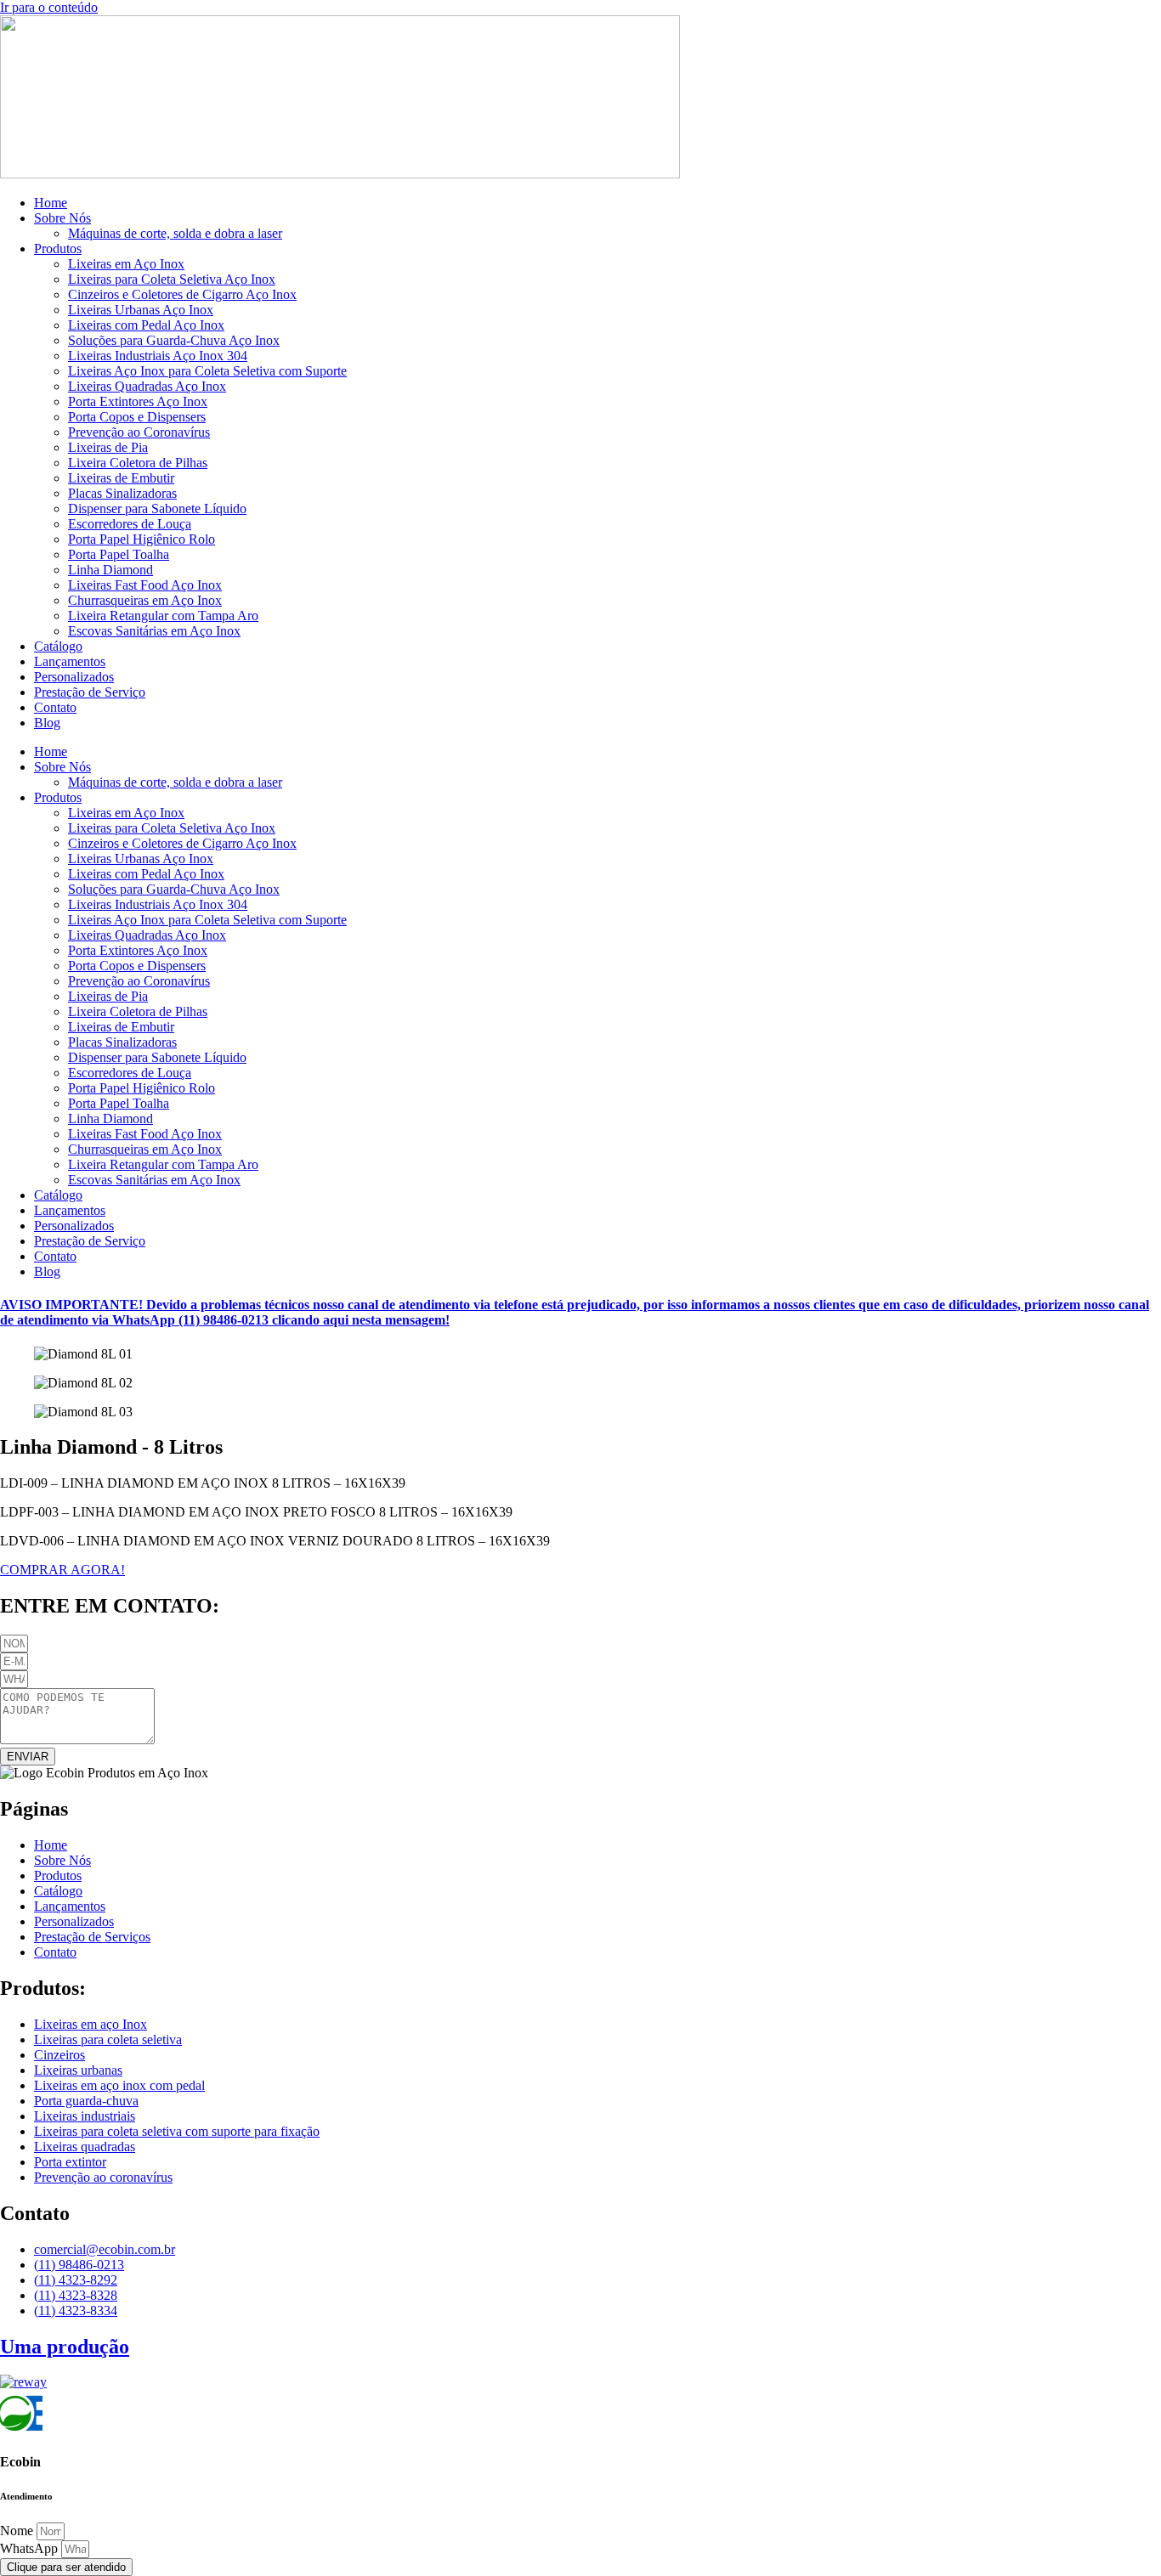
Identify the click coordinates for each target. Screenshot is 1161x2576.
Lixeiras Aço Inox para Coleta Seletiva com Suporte (207, 371)
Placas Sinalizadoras (122, 493)
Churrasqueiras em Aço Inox (145, 600)
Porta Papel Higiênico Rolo (142, 539)
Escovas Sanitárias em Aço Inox (154, 631)
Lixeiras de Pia (108, 447)
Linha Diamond (110, 570)
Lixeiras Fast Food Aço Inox (145, 585)
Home (51, 203)
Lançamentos (70, 661)
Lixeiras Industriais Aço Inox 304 (158, 356)
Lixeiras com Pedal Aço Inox (146, 325)
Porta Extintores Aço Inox (138, 401)
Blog (47, 723)
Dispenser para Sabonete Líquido (157, 508)
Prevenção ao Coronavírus (139, 432)
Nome (18, 2531)
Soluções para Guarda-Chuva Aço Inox (174, 340)
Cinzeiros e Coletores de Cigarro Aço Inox (182, 294)
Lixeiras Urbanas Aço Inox (141, 310)
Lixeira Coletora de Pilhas (138, 463)
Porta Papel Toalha (119, 554)
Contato (55, 707)
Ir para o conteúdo (49, 7)
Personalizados (74, 677)
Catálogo (58, 646)
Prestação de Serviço (90, 692)
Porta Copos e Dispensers (137, 417)
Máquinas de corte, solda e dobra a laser (175, 233)
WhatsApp (31, 2548)
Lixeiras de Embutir (121, 478)
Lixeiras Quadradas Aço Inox (147, 386)
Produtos (58, 249)
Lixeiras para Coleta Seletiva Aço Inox (172, 279)
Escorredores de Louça (130, 524)
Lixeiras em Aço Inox (126, 264)
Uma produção (65, 2347)
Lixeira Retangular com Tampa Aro (163, 616)
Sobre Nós (62, 218)
